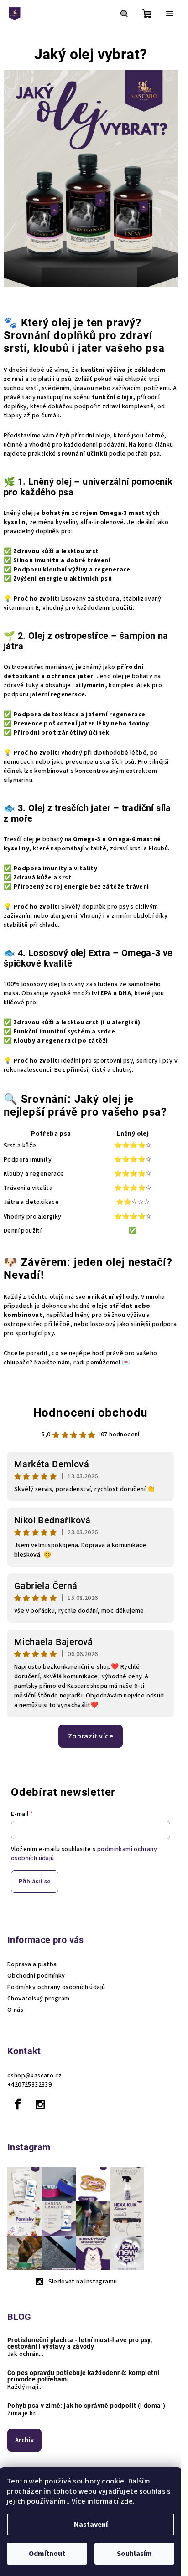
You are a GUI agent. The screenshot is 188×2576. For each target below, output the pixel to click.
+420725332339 (29, 2085)
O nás (15, 2010)
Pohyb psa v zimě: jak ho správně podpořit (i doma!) (86, 2406)
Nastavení (91, 2525)
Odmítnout (47, 2554)
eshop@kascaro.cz (34, 2076)
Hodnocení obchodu (91, 1413)
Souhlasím (134, 2554)
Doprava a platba (32, 1964)
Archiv (24, 2440)
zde (127, 2501)
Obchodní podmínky (36, 1976)
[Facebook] (18, 2104)
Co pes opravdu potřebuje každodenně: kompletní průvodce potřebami (83, 2376)
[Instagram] (40, 2104)
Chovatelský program (39, 1999)
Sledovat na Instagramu (83, 2282)
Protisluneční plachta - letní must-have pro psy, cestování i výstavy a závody (80, 2343)
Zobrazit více (91, 1736)
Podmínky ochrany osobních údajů (56, 1987)
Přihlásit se (35, 1882)
